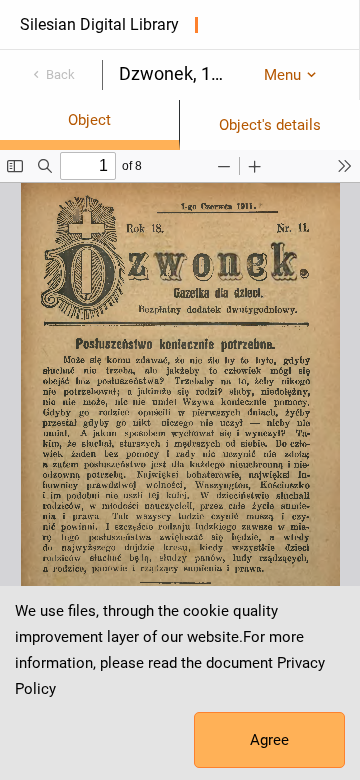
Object (89, 120)
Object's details (270, 125)
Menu (282, 75)
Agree (269, 740)
